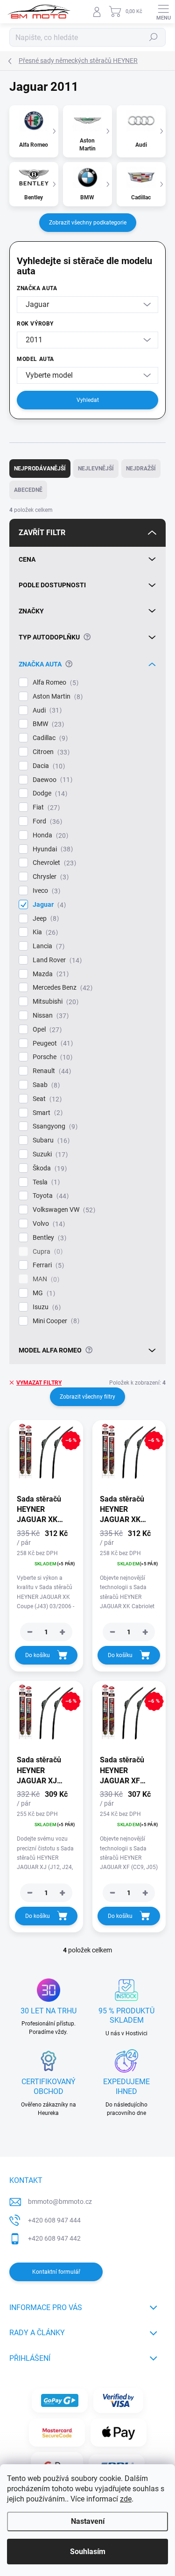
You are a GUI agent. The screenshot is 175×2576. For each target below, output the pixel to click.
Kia (44, 932)
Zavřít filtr (42, 533)
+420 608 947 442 (54, 2238)
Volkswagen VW (63, 1210)
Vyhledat (88, 400)
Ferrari (47, 1265)
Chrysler (49, 877)
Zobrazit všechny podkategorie (88, 223)
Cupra (46, 1252)
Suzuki (49, 1154)
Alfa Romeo (54, 683)
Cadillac (49, 738)
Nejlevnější (96, 469)
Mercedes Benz (61, 988)
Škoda (49, 1168)
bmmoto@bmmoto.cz (60, 2202)
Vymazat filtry (39, 1383)
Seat (46, 1099)
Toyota (49, 1196)
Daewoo (51, 780)
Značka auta (37, 288)
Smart (46, 1113)
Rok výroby (35, 324)
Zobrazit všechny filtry (87, 1397)
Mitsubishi (54, 1002)
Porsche (51, 1057)
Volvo (48, 1224)
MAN (45, 1279)
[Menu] (163, 12)
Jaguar (48, 905)
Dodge (49, 793)
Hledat (154, 37)
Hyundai (52, 849)
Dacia (48, 766)
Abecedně (28, 490)
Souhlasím (88, 2552)
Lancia (47, 946)
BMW (47, 724)
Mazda (49, 974)
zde (126, 2499)
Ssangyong (54, 1126)
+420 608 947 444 (54, 2220)
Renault (51, 1071)
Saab (45, 1085)
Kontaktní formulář (56, 2272)
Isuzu (45, 1307)
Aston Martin (56, 697)
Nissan (49, 1016)
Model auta (35, 359)
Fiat (45, 807)
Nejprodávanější (40, 469)
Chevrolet (53, 863)
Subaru (50, 1140)
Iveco (45, 891)
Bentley (48, 1238)
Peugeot (52, 1043)
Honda (49, 835)
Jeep (45, 919)
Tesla (45, 1182)
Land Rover (56, 960)
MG (43, 1293)
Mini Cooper (55, 1321)
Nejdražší (141, 469)
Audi (46, 710)
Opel (46, 1030)
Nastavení (88, 2521)
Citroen (50, 752)
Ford (46, 821)
